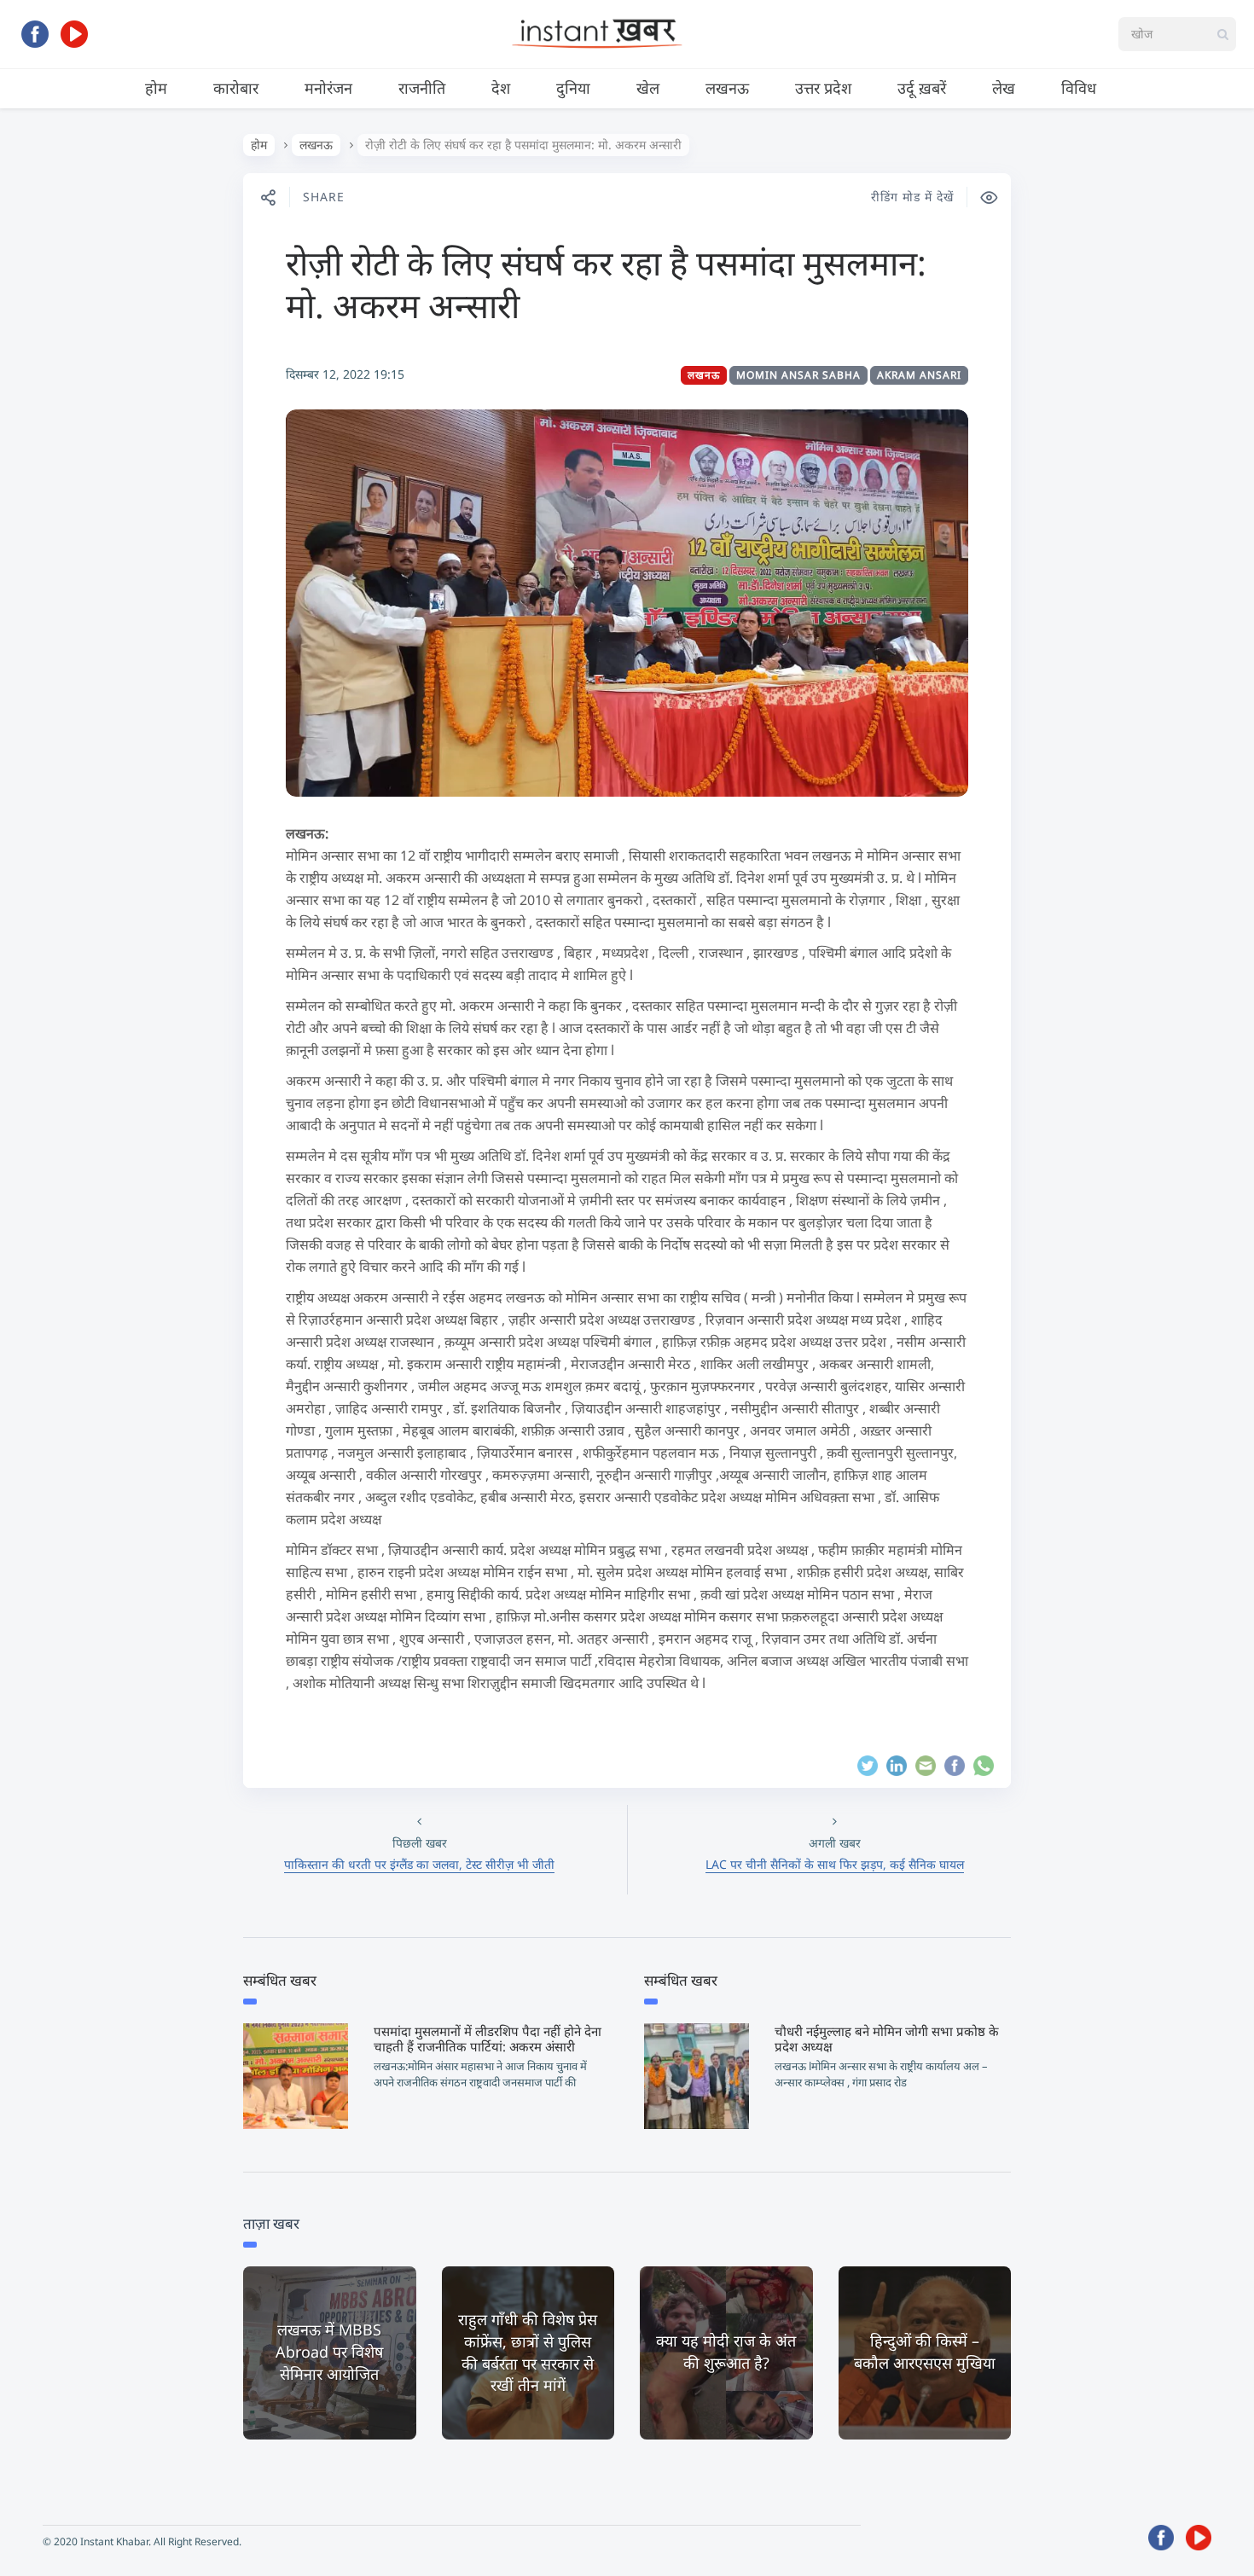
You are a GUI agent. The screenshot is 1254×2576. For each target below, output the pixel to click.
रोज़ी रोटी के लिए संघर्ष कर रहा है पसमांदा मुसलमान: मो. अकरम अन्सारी (606, 284)
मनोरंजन (328, 88)
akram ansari (919, 375)
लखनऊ (727, 88)
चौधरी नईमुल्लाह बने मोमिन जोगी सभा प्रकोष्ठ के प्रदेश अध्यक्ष (887, 2039)
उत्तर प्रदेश (823, 88)
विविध (1079, 88)
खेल (648, 88)
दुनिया (573, 88)
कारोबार (236, 88)
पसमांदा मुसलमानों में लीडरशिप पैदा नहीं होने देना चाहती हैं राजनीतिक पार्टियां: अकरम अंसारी (488, 2039)
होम (156, 88)
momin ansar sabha (798, 375)
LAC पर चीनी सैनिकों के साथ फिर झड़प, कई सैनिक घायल (835, 1864)
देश (501, 88)
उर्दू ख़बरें (922, 88)
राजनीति (422, 88)
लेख (1004, 88)
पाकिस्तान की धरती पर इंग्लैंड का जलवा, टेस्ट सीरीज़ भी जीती (419, 1864)
